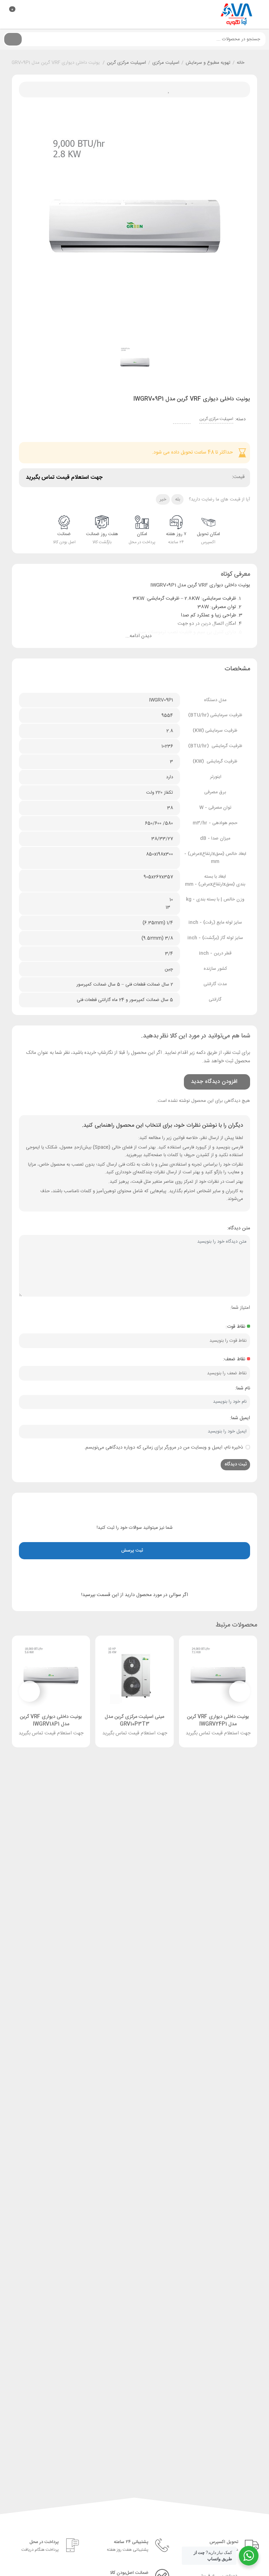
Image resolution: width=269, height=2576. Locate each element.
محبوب (166, 89)
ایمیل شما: (240, 1418)
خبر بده (135, 89)
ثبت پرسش (133, 1551)
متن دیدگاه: (239, 1228)
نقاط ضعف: (234, 1359)
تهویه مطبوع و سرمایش (208, 63)
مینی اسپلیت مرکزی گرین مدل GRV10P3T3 (134, 1721)
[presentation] (240, 1691)
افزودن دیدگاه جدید (213, 1082)
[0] (5, 15)
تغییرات (103, 89)
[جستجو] (13, 39)
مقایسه (119, 89)
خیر (163, 499)
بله (178, 499)
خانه (241, 63)
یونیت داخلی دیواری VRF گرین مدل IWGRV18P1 (51, 1721)
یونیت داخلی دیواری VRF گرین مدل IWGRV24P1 (218, 1721)
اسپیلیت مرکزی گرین (126, 63)
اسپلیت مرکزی (166, 63)
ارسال (150, 89)
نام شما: (243, 1388)
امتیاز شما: (240, 1308)
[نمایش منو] (259, 15)
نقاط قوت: (235, 1327)
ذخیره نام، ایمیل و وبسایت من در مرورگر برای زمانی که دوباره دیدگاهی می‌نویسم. (164, 1448)
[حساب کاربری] (20, 13)
